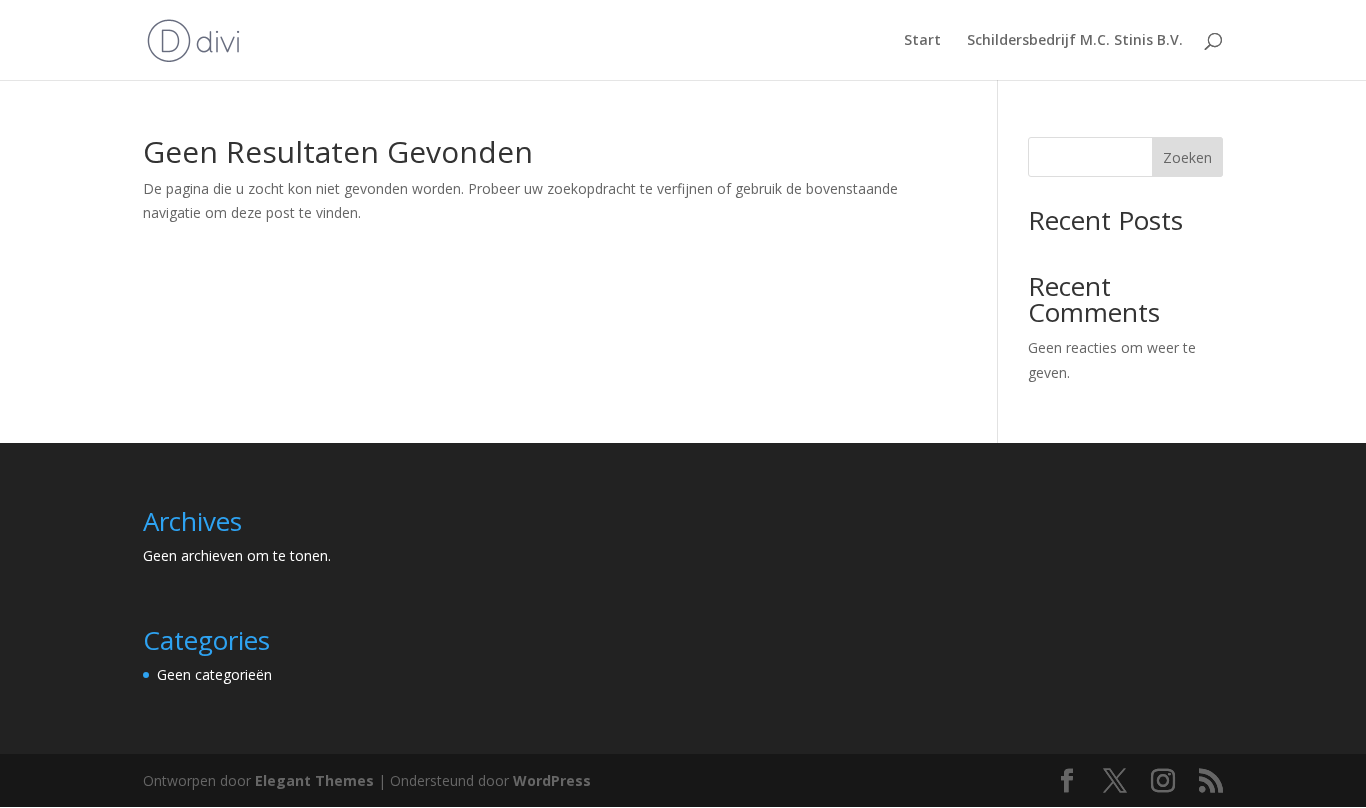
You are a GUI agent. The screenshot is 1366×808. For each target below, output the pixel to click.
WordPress (552, 780)
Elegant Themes (314, 780)
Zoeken (1187, 157)
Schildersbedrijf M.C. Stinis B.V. (1075, 41)
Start (922, 41)
